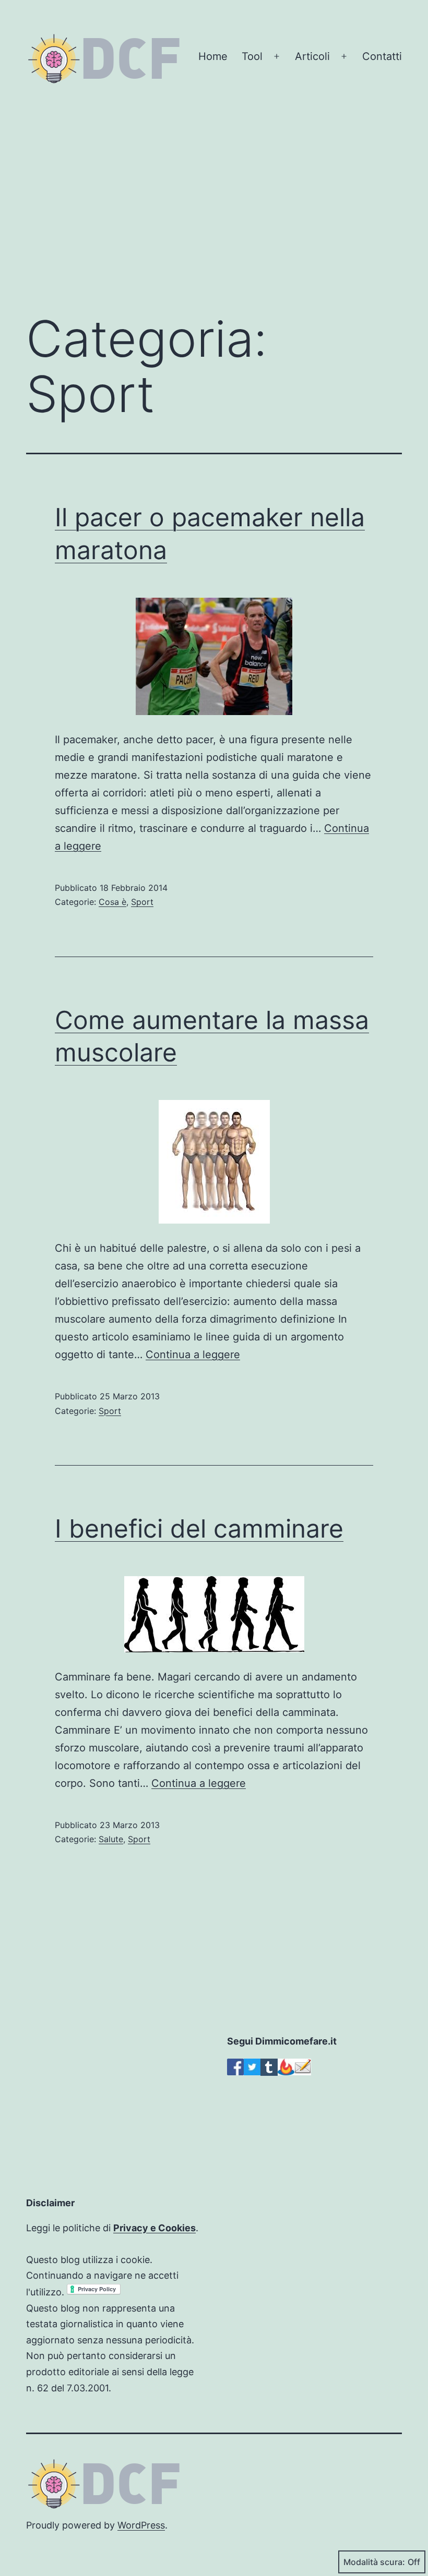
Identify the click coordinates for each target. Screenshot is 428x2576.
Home (213, 56)
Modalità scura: (374, 2562)
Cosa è (112, 902)
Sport (142, 902)
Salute (111, 1839)
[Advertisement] (214, 217)
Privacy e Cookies (154, 2228)
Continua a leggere (193, 1354)
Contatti (382, 56)
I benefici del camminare (199, 1528)
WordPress (141, 2525)
